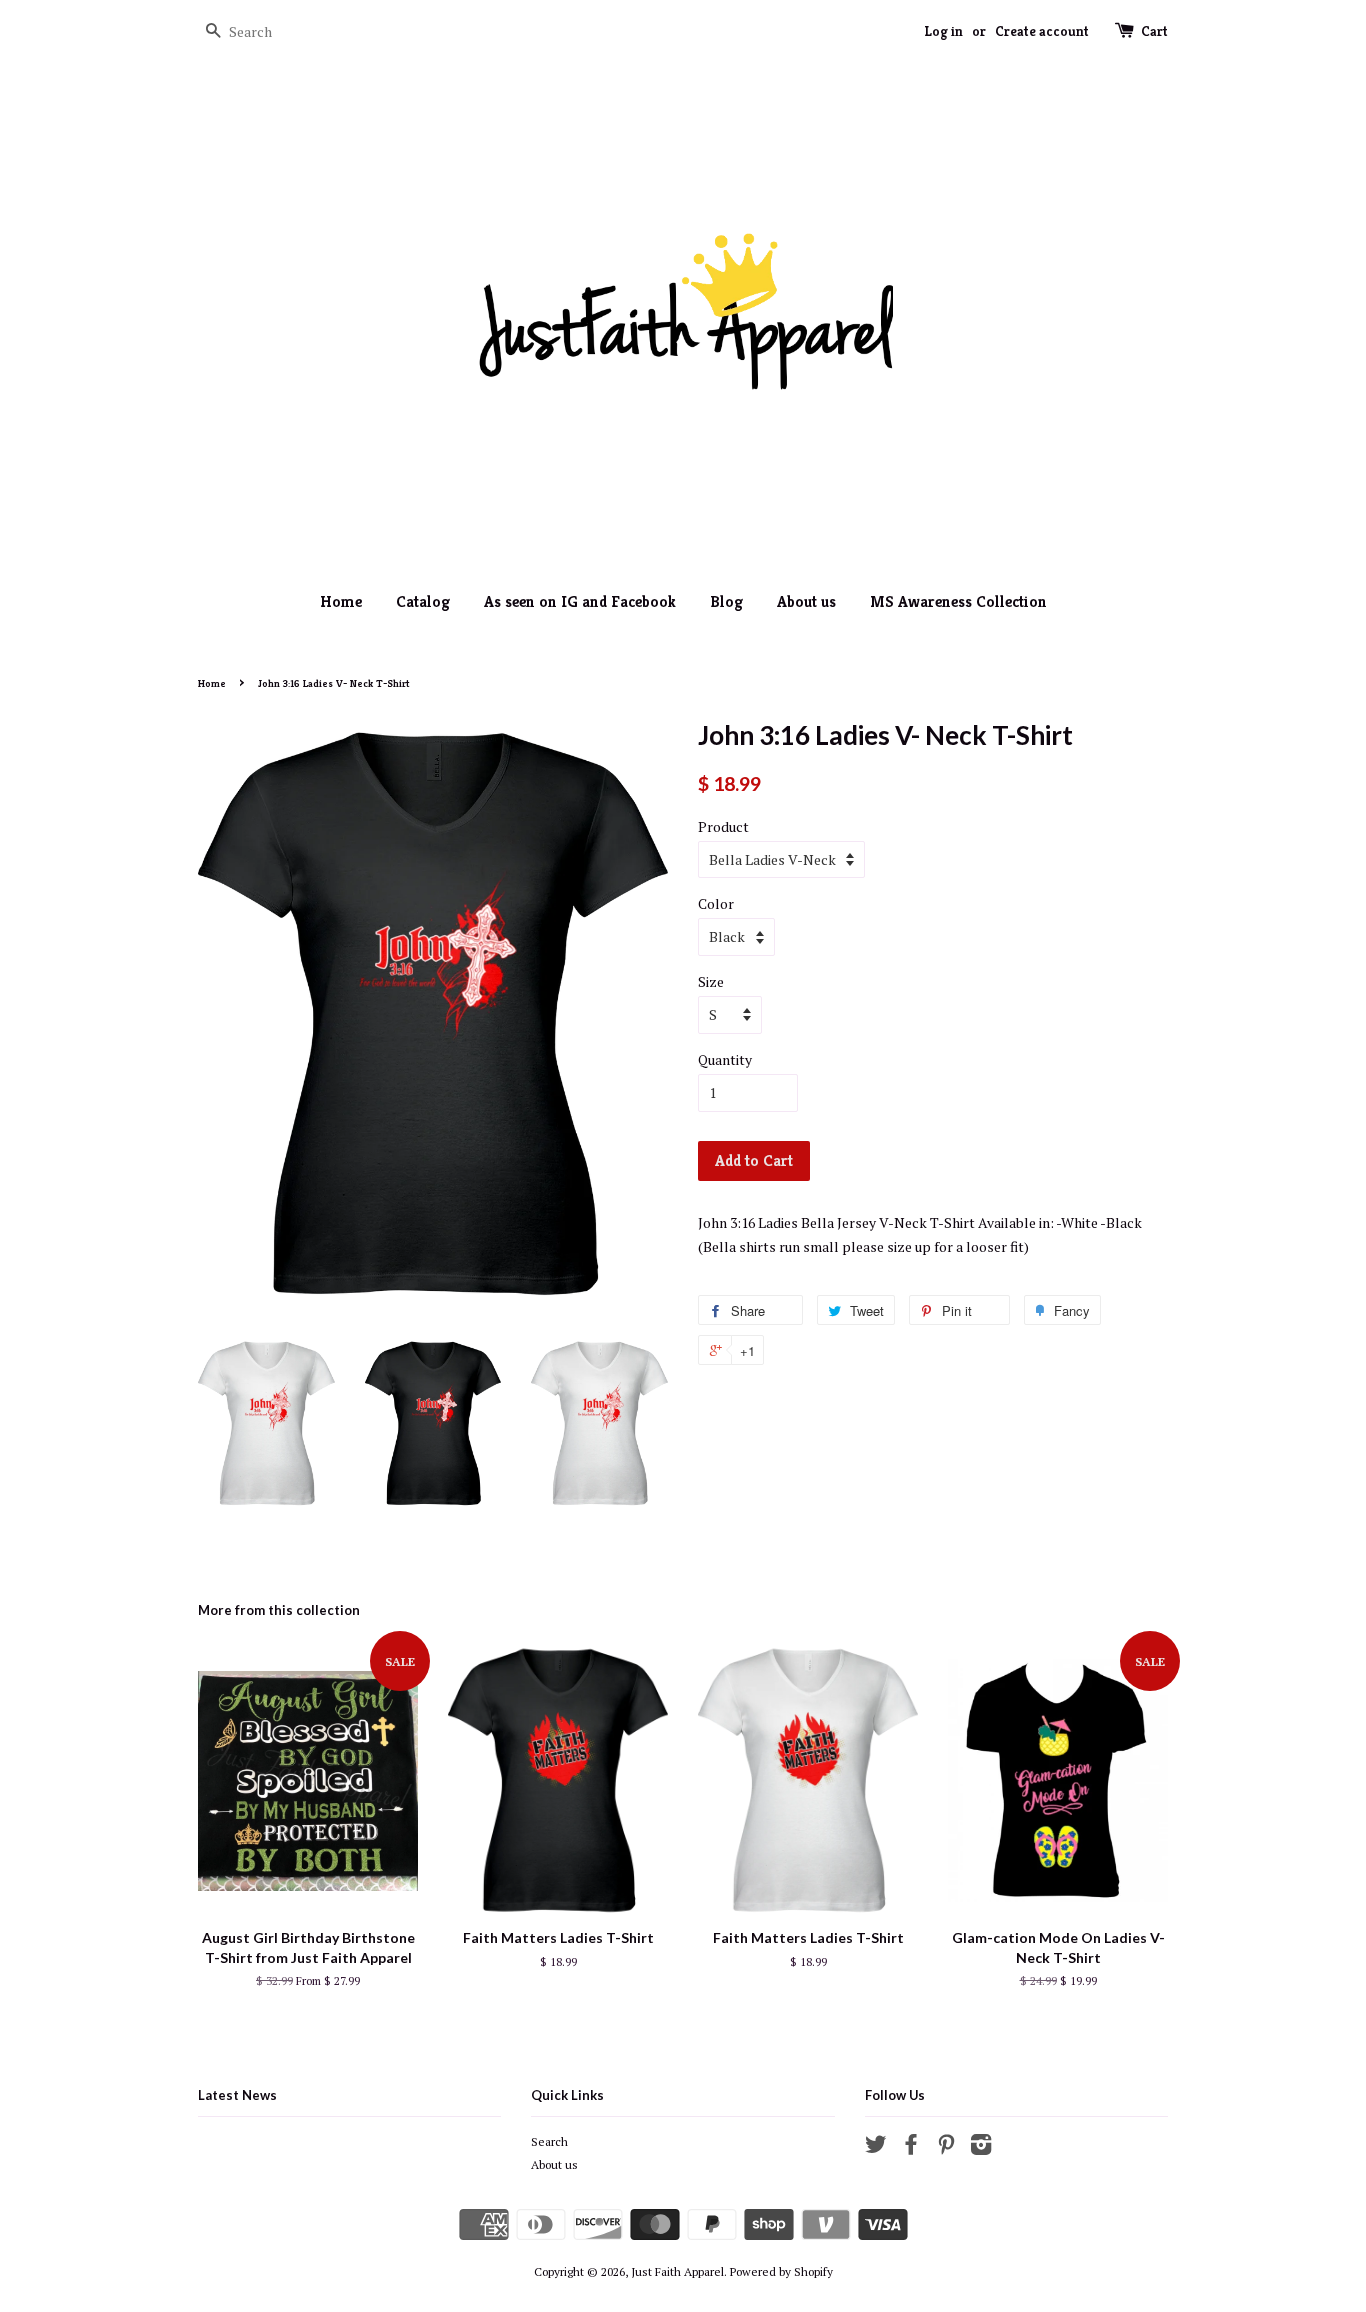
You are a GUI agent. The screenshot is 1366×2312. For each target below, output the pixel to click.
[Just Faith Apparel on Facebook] (911, 2148)
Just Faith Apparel (677, 2271)
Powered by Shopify (781, 2271)
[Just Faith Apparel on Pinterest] (946, 2148)
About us (806, 601)
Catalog (423, 601)
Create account (1042, 31)
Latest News (237, 2095)
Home (341, 601)
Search (549, 2141)
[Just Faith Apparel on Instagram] (981, 2148)
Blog (726, 601)
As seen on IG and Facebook (580, 601)
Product (723, 826)
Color (716, 903)
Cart (1154, 31)
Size (711, 981)
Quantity (725, 1059)
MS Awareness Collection (958, 601)
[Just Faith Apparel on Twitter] (876, 2148)
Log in (943, 31)
